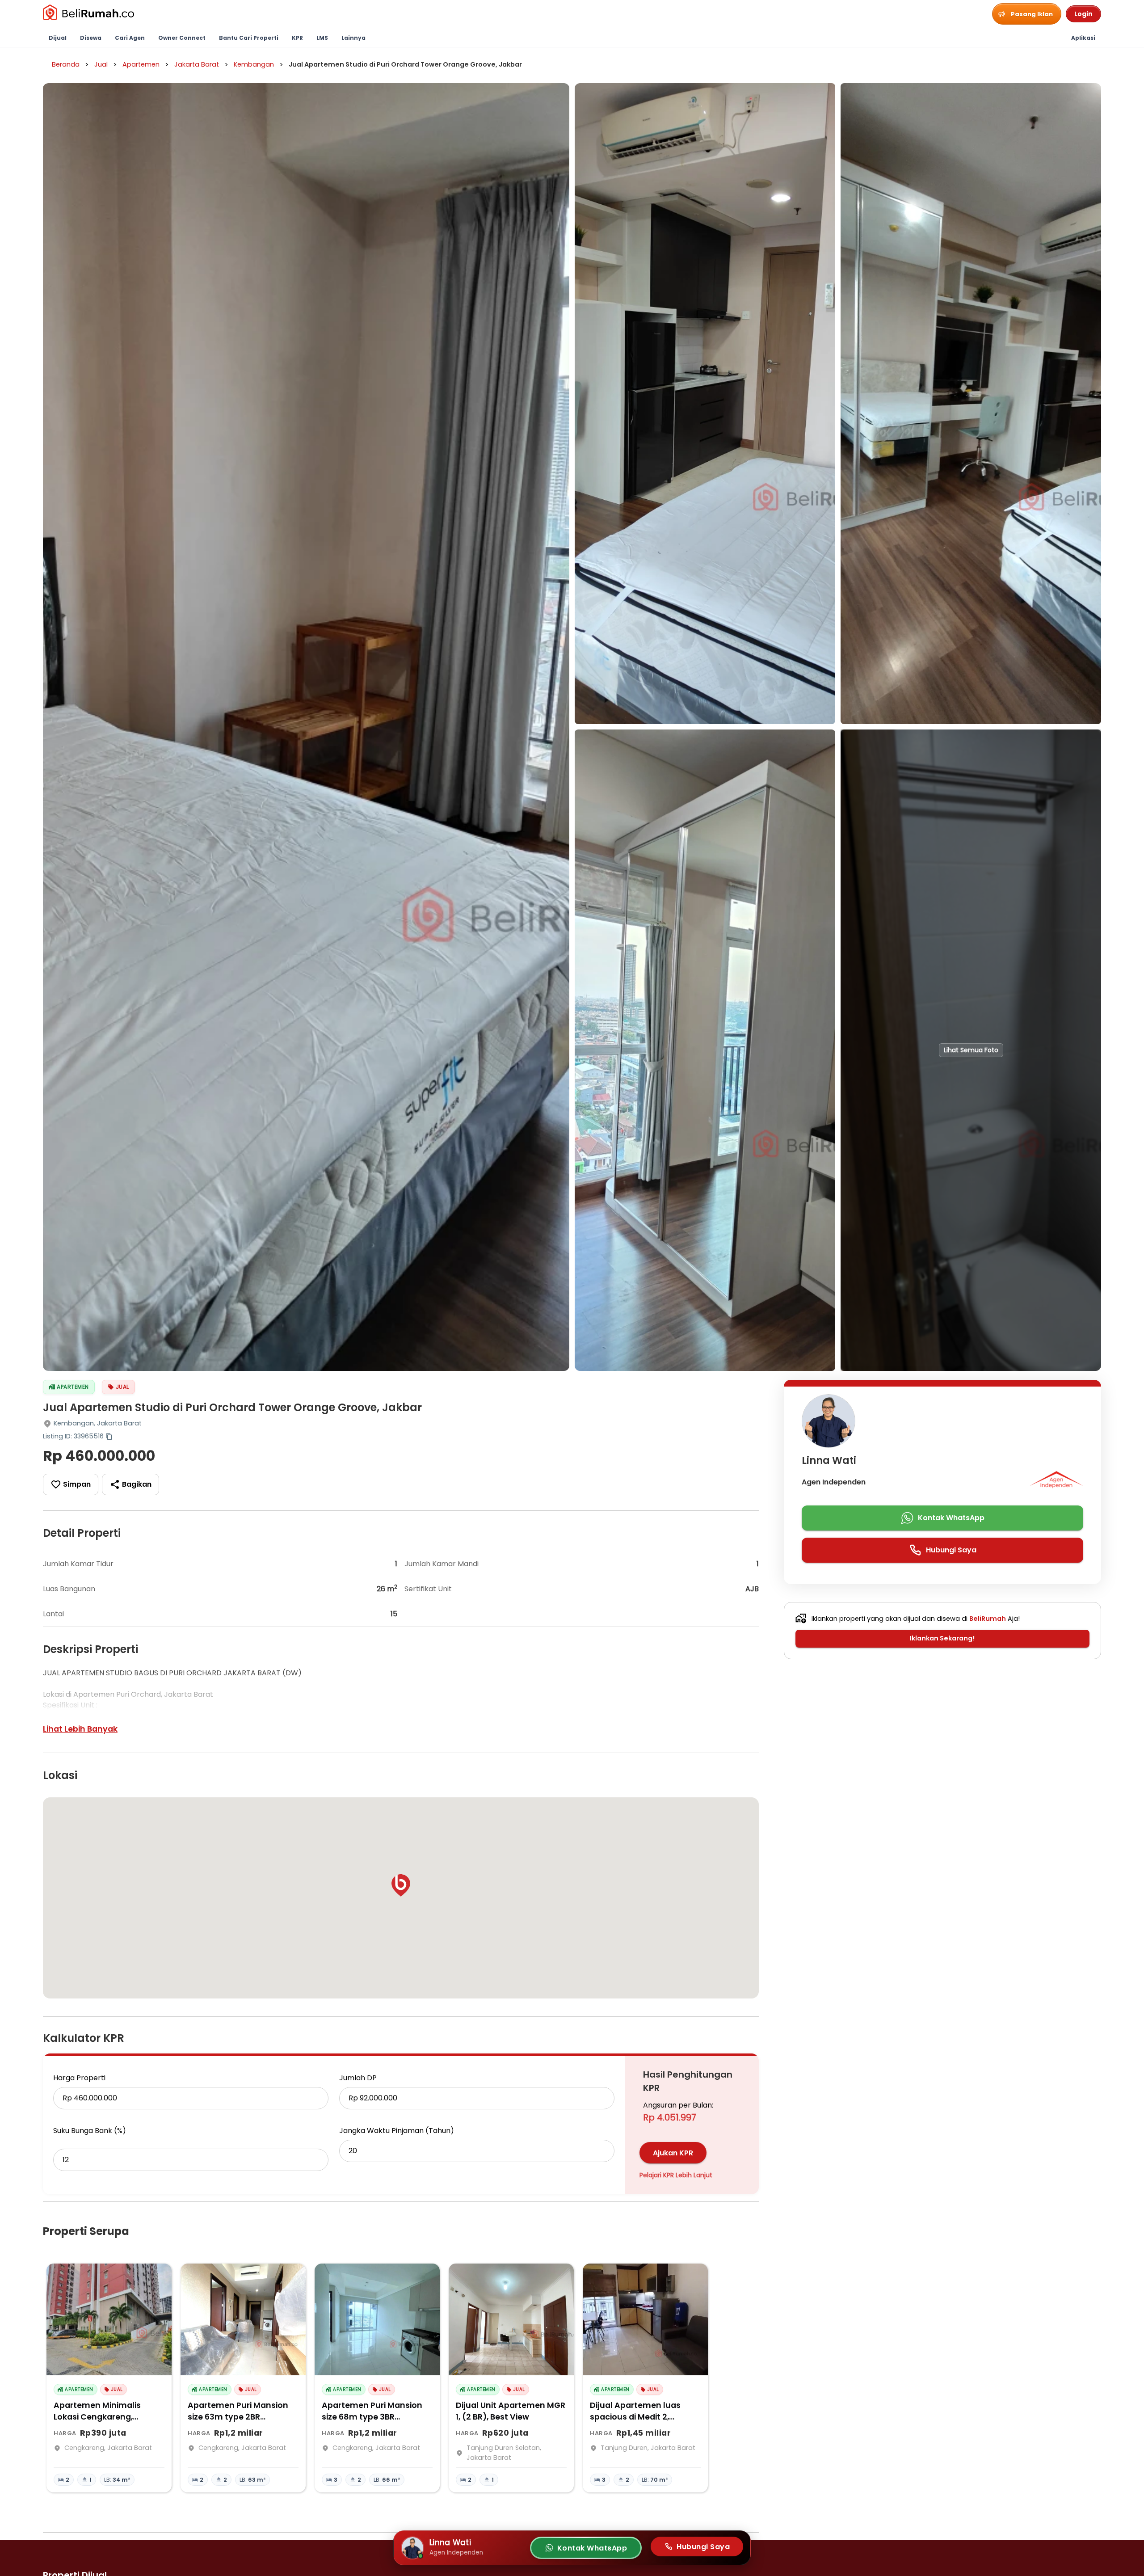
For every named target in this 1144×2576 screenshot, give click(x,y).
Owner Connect (182, 38)
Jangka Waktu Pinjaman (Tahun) (397, 2131)
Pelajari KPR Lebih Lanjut (676, 2175)
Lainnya (353, 38)
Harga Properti (79, 2078)
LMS (322, 38)
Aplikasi (1083, 38)
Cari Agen (130, 38)
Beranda (66, 64)
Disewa (91, 38)
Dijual (58, 38)
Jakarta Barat (197, 64)
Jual (101, 64)
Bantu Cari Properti (249, 38)
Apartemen (141, 64)
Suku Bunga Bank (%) (90, 2131)
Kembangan (254, 64)
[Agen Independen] (1056, 1482)
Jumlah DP (358, 2078)
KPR (297, 38)
